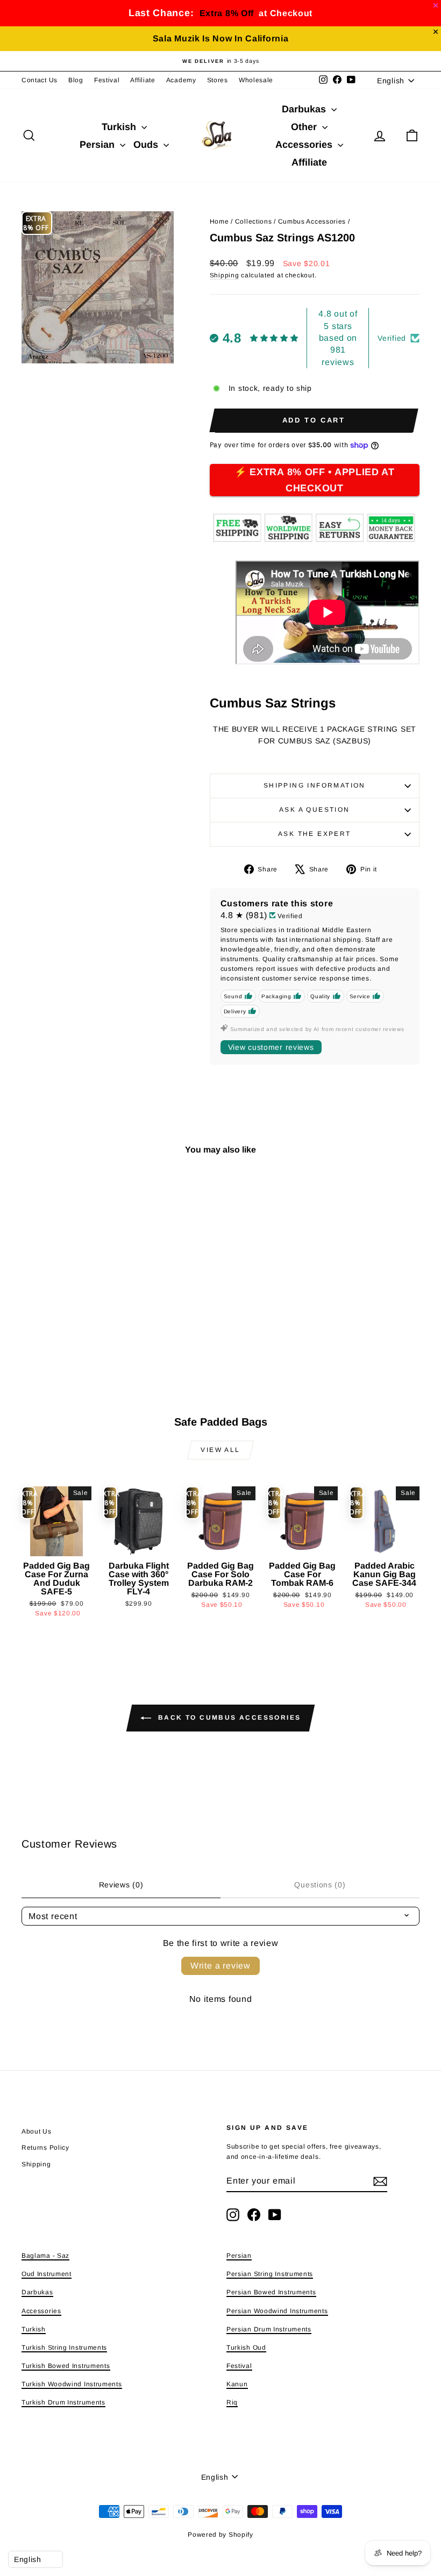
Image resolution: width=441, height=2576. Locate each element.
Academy (181, 80)
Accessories (305, 145)
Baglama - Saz (45, 2256)
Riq (232, 2402)
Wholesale (256, 80)
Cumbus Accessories (312, 221)
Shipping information (315, 785)
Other (305, 127)
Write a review (220, 1966)
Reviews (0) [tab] (121, 1885)
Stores (218, 80)
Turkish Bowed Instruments (66, 2366)
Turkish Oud (246, 2348)
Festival (107, 80)
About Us (37, 2131)
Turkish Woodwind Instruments (72, 2384)
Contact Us (40, 80)
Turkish (120, 127)
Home (219, 221)
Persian (98, 145)
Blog (76, 80)
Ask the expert (315, 834)
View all (220, 1450)
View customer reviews (271, 1047)
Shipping (225, 275)
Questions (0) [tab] (320, 1885)
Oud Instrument (47, 2274)
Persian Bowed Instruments (271, 2292)
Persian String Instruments (270, 2274)
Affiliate (143, 80)
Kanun (237, 2384)
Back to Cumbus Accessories (228, 1718)
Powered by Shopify (220, 2535)
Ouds (147, 145)
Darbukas (305, 109)
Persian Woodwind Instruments (277, 2311)
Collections (254, 221)
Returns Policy (45, 2148)
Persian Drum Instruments (269, 2329)
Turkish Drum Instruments (63, 2402)
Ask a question (315, 810)
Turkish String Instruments (64, 2348)
